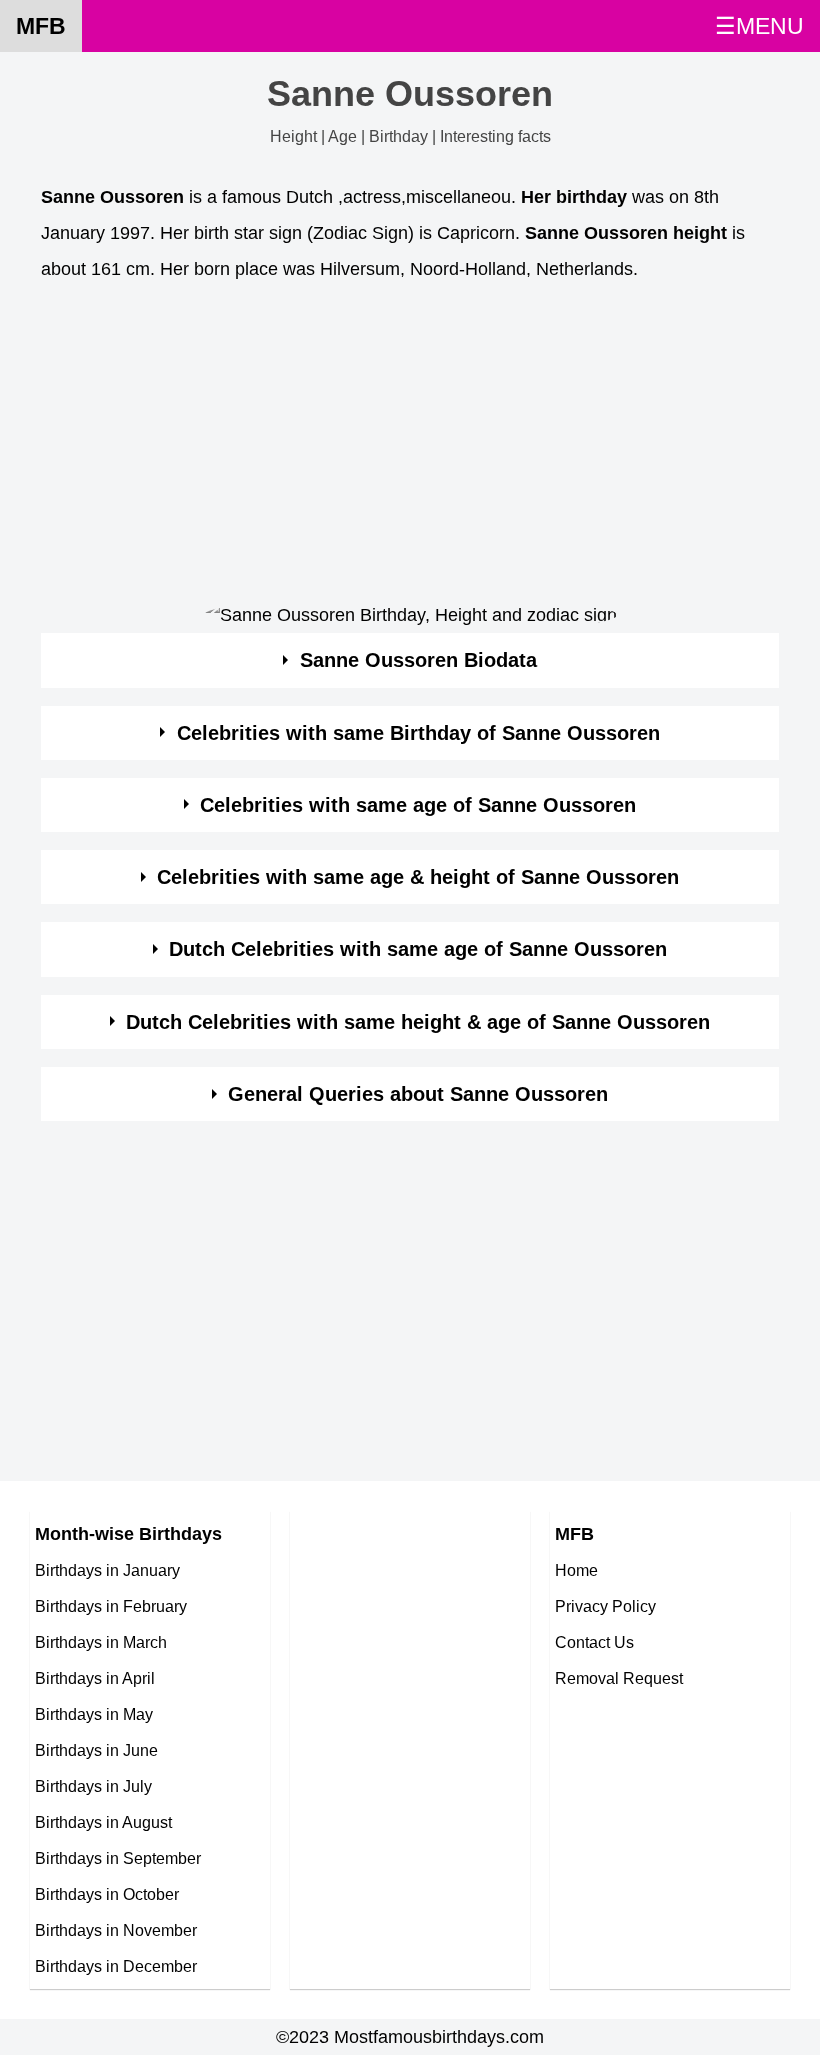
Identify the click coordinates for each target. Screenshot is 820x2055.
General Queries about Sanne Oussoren (418, 1094)
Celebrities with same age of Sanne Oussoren (418, 805)
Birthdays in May (94, 1714)
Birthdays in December (116, 1966)
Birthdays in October (107, 1894)
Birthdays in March (101, 1642)
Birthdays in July (93, 1786)
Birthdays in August (103, 1822)
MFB (41, 26)
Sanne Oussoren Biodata (418, 660)
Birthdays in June (96, 1750)
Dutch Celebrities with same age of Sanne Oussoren (418, 949)
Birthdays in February (111, 1606)
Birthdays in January (107, 1570)
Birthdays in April (95, 1678)
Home (576, 1570)
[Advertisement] (410, 445)
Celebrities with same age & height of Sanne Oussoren (418, 877)
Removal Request (619, 1678)
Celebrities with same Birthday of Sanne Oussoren (418, 733)
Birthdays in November (116, 1930)
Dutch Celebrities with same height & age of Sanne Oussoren (418, 1022)
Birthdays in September (118, 1858)
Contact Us (594, 1642)
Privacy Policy (605, 1606)
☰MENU (759, 26)
